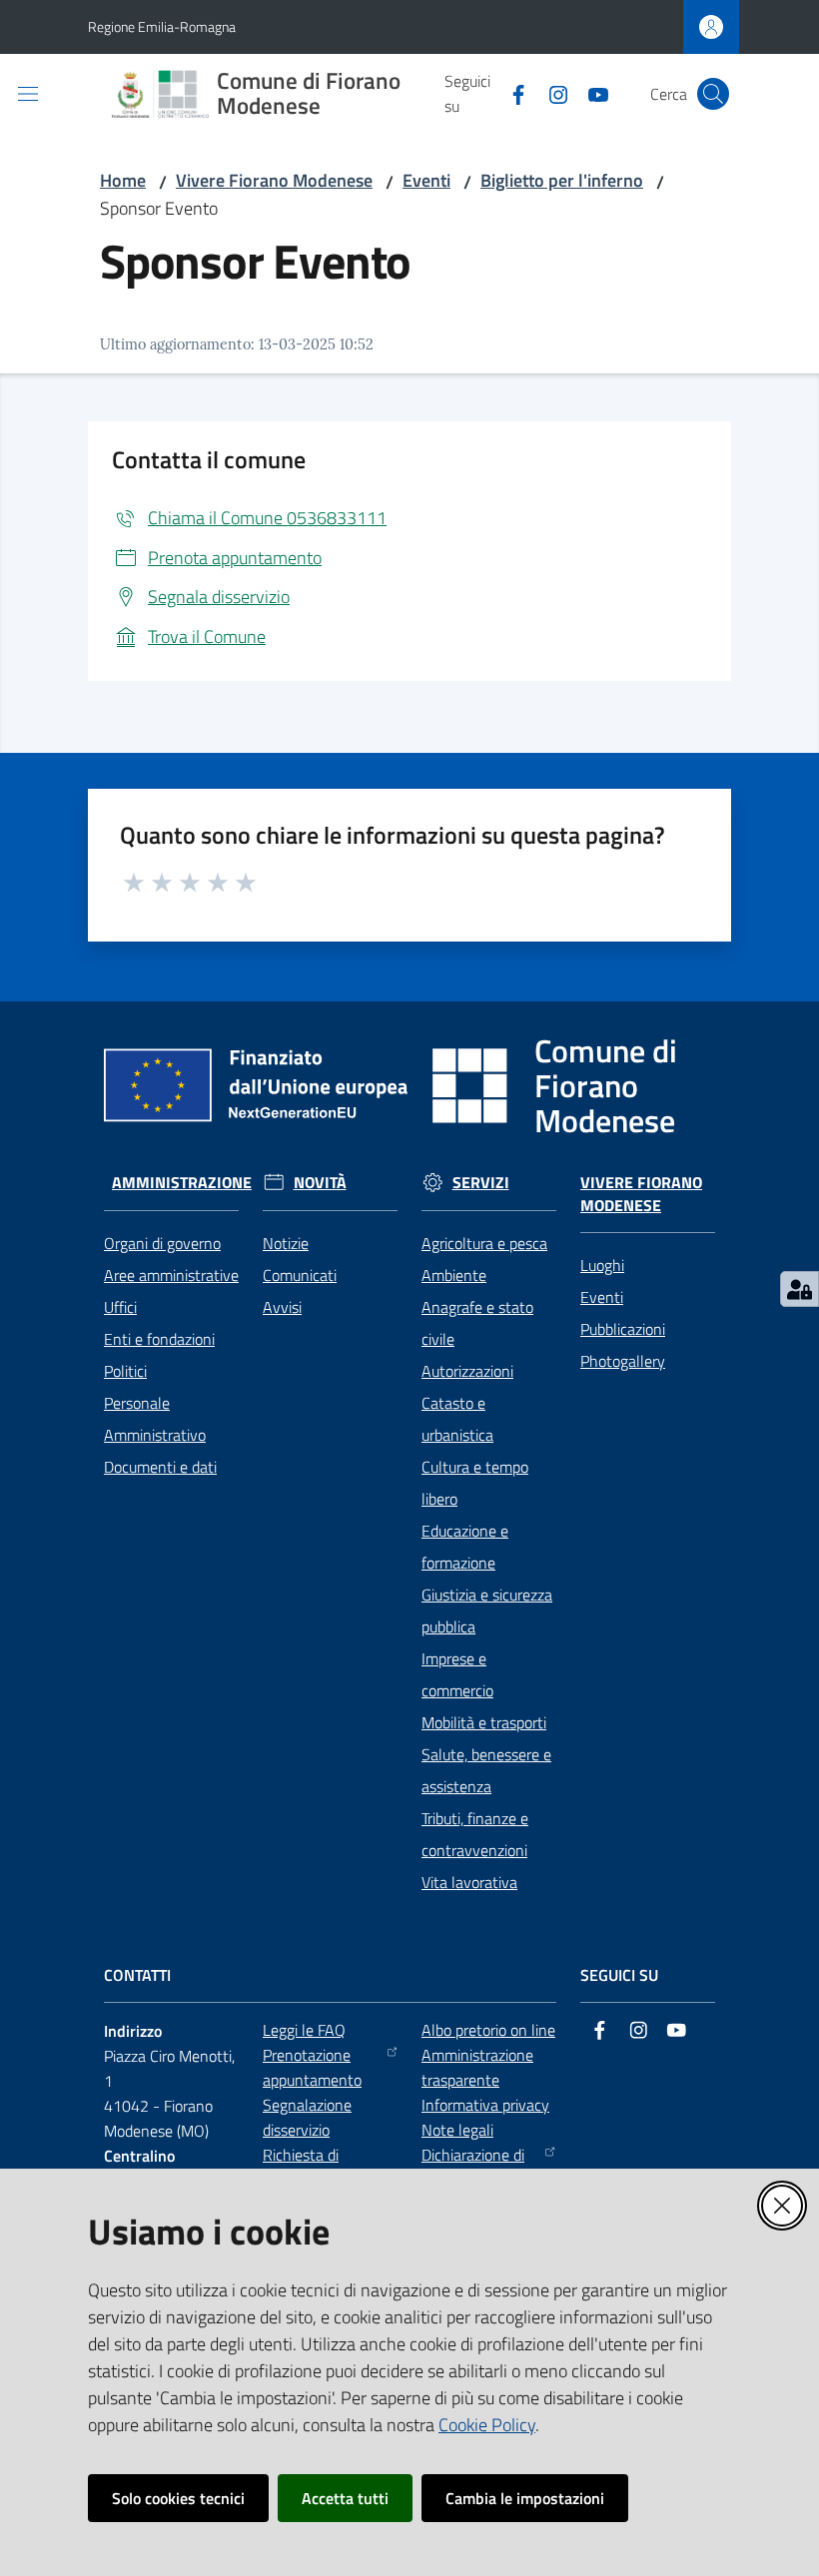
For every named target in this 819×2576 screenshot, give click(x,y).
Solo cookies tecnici (178, 2498)
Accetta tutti (345, 2498)
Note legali (457, 2130)
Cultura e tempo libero (475, 1483)
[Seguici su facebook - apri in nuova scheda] (510, 93)
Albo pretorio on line (488, 2030)
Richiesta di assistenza (301, 2167)
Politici (125, 1371)
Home (123, 180)
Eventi (426, 180)
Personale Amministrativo (155, 1419)
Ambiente (454, 1275)
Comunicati (300, 1275)
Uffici (120, 1307)
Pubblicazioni (623, 1329)
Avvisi (282, 1307)
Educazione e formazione (465, 1547)
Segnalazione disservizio (307, 2117)
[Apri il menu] (28, 94)
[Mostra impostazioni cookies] (800, 1289)
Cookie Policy (487, 2425)
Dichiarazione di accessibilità (473, 2167)
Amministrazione (182, 1183)
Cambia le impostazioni (525, 2498)
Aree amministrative (171, 1275)
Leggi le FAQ (304, 2030)
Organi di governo (162, 1243)
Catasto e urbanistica (457, 1419)
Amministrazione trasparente (477, 2067)
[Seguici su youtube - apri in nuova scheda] (590, 93)
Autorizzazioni (467, 1371)
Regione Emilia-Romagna (162, 26)
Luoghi (602, 1265)
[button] (713, 94)
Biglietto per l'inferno (562, 180)
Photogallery (623, 1361)
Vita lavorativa (469, 1882)
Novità (320, 1183)
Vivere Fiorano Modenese (274, 180)
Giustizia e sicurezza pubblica (487, 1610)
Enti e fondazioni (159, 1339)
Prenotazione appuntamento (312, 2067)
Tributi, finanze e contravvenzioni (475, 1834)
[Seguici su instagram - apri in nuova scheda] (550, 93)
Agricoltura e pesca (484, 1243)
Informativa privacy (485, 2105)
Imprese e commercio (457, 1674)
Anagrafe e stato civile (477, 1323)
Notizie (286, 1243)
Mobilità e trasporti (484, 1722)
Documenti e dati (160, 1467)
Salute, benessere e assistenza (486, 1770)
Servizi (481, 1183)
